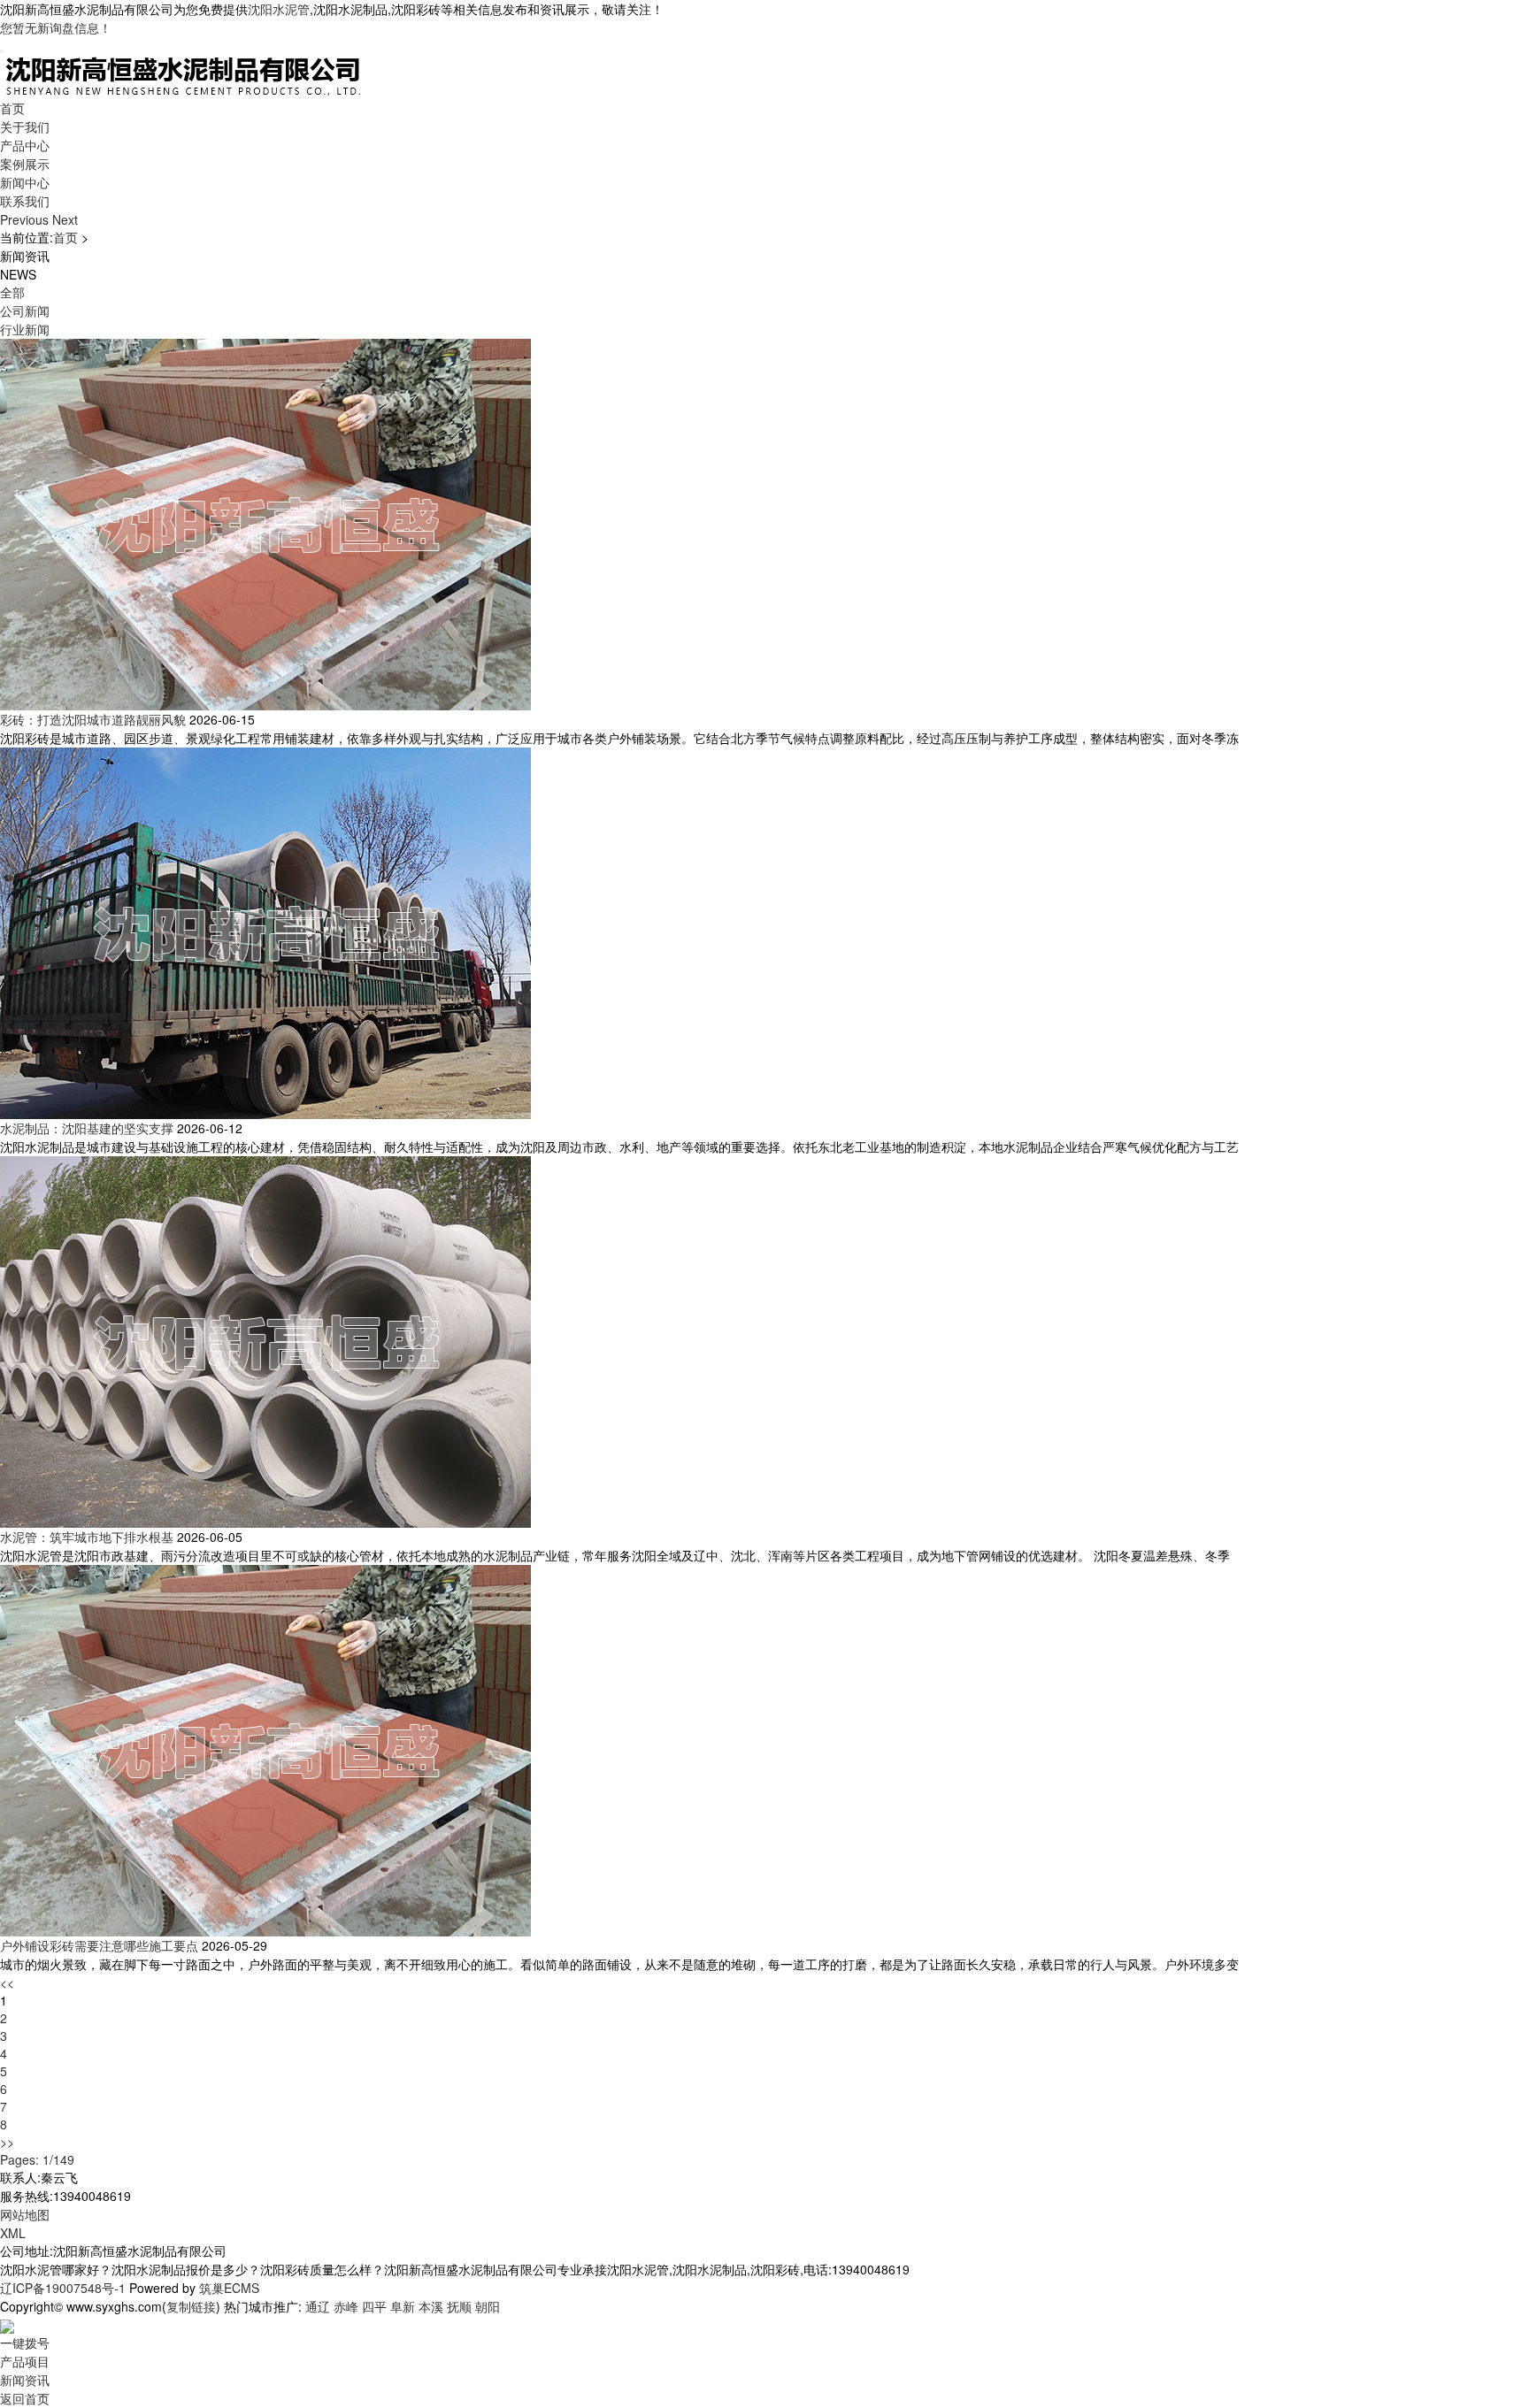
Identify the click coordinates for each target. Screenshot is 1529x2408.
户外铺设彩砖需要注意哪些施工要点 (99, 1945)
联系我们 (25, 201)
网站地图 (25, 2214)
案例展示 (25, 164)
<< (7, 1982)
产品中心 (25, 145)
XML (13, 2233)
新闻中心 (25, 182)
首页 (12, 108)
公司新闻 (25, 311)
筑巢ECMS (229, 2288)
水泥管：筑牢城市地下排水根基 (87, 1537)
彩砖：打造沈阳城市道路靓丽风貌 (93, 719)
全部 (12, 292)
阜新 (403, 2306)
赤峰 (346, 2306)
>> (7, 2142)
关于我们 (25, 127)
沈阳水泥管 (279, 9)
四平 (374, 2306)
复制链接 (191, 2306)
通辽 (318, 2306)
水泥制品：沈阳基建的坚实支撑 (87, 1128)
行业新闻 (25, 329)
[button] (26, 219)
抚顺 (459, 2306)
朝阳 (488, 2306)
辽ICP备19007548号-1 (63, 2288)
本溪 (431, 2306)
